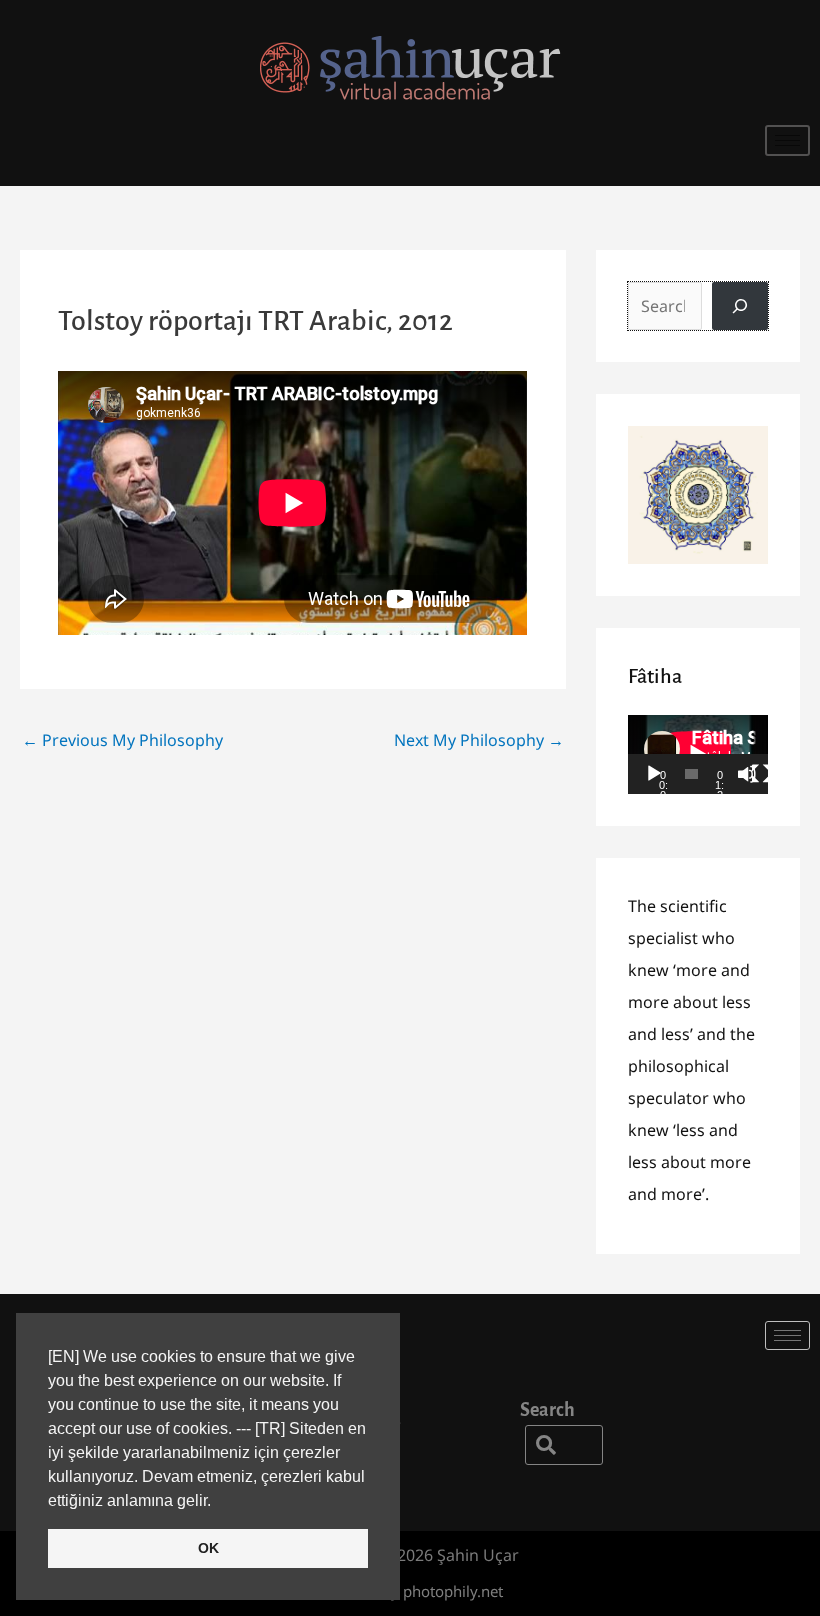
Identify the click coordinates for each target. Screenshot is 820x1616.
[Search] (740, 306)
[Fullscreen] (761, 774)
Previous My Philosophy (122, 740)
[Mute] (747, 774)
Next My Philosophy (479, 740)
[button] (564, 1445)
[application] (698, 754)
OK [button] (208, 1548)
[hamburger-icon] (787, 140)
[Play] (654, 774)
